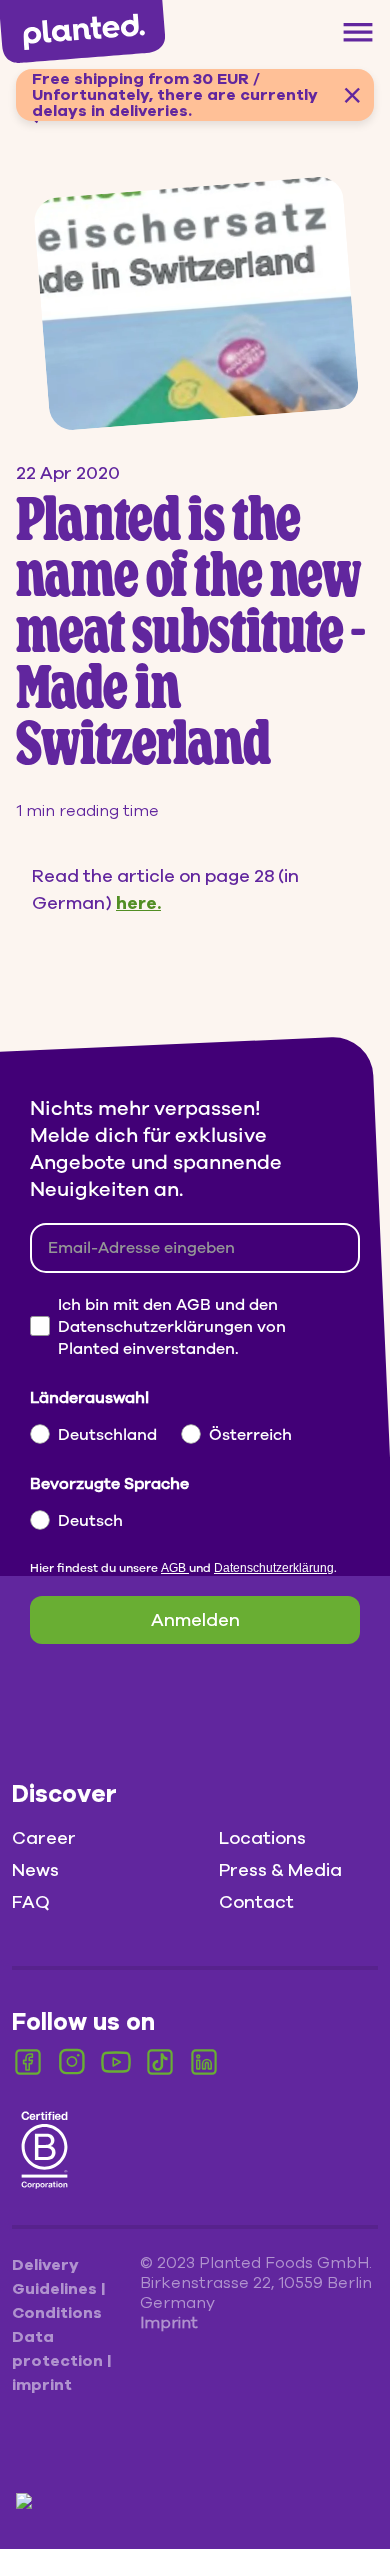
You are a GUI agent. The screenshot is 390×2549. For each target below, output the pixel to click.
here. (138, 903)
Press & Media (280, 1870)
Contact (256, 1902)
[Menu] (358, 32)
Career (44, 1838)
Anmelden (195, 1620)
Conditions (57, 2313)
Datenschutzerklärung (274, 1568)
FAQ (31, 1902)
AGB (175, 1568)
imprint (42, 2385)
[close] (352, 95)
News (35, 1870)
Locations (262, 1838)
